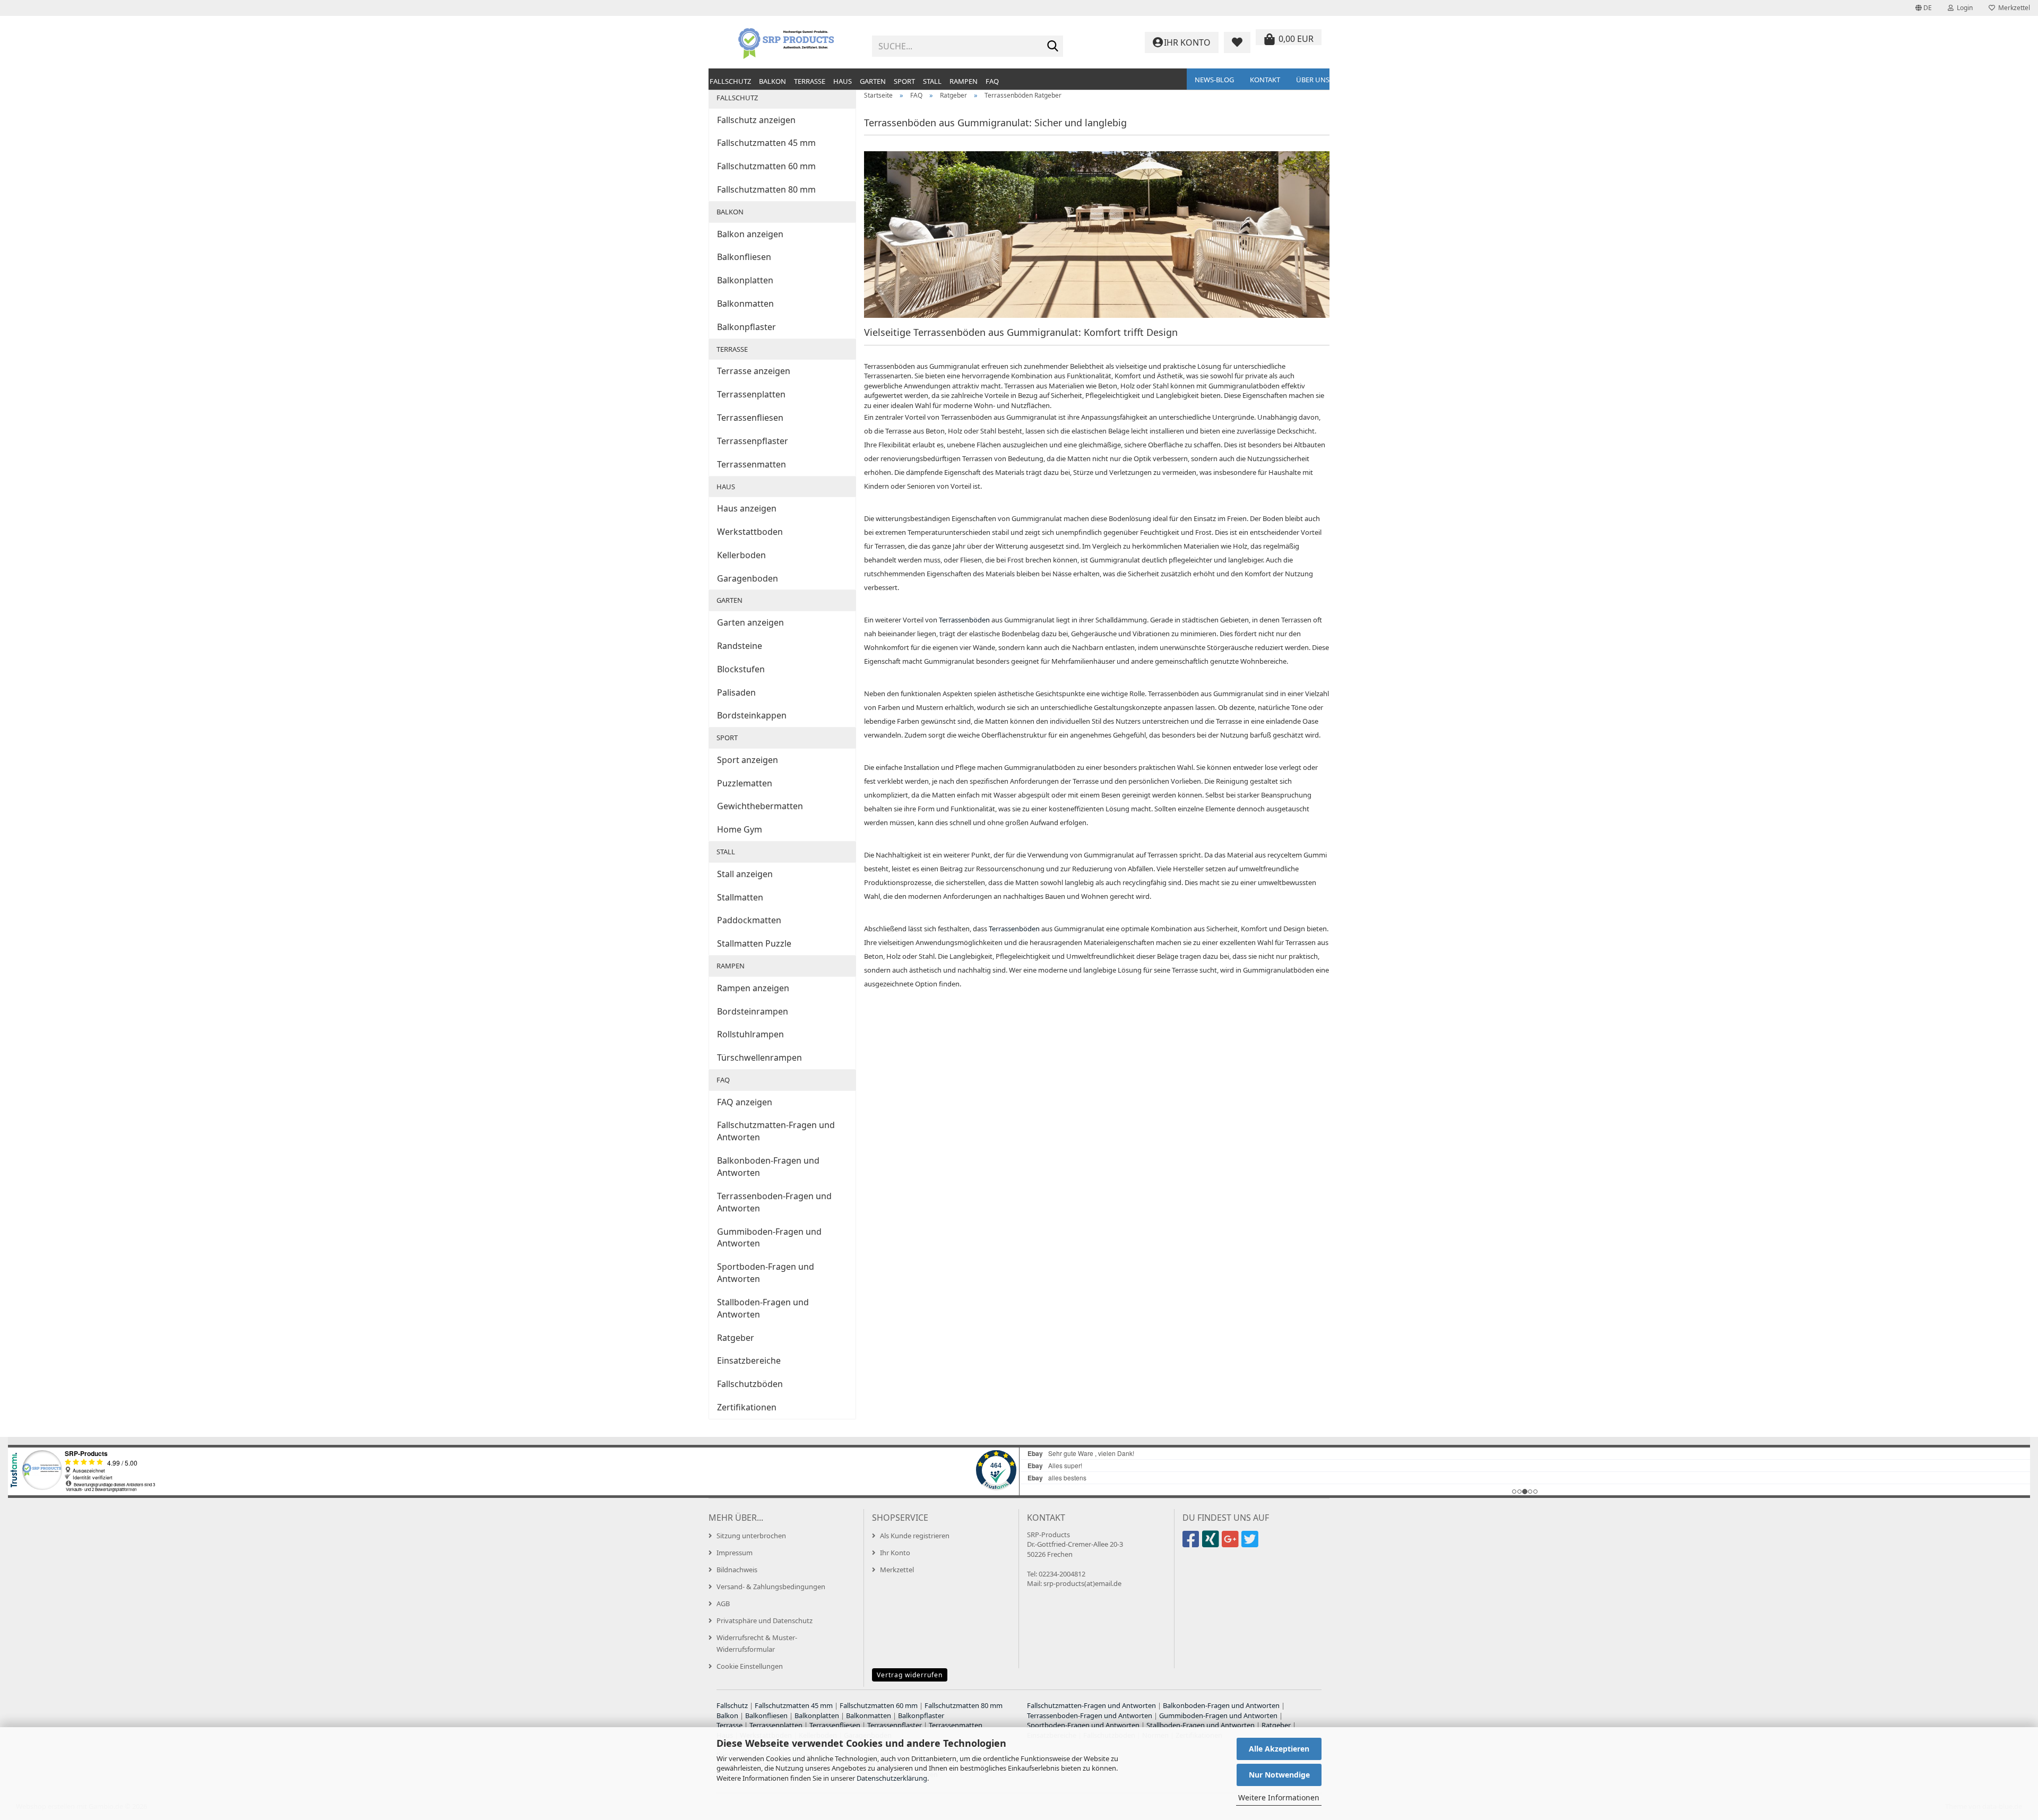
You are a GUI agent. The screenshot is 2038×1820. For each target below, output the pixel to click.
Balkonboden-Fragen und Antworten (768, 1167)
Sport (904, 81)
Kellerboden (741, 555)
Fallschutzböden (750, 1384)
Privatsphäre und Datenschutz (765, 1620)
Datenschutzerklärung (892, 1778)
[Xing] (1212, 1544)
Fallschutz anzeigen (756, 120)
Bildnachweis (737, 1570)
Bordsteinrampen (753, 1011)
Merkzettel (2013, 8)
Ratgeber (736, 1338)
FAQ (992, 81)
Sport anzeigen (748, 760)
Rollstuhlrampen (750, 1034)
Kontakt (1265, 80)
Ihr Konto (895, 1553)
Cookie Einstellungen (750, 1666)
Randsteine (740, 646)
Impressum (735, 1553)
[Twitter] (1251, 1544)
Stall (932, 81)
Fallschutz (730, 81)
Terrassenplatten (751, 394)
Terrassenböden (964, 620)
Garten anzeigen (750, 622)
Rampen (964, 81)
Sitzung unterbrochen (751, 1536)
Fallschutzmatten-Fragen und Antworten (776, 1131)
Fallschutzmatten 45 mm (766, 143)
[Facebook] (1192, 1544)
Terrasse (810, 81)
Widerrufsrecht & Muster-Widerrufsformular (757, 1643)
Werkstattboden (750, 532)
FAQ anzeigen (745, 1102)
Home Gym (740, 829)
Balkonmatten (745, 304)
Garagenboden (748, 578)
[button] (1924, 8)
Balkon (772, 81)
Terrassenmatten (752, 464)
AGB (723, 1604)
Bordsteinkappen (752, 715)
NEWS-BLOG (1214, 80)
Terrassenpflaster (753, 441)
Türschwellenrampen (759, 1058)
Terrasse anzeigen (754, 371)
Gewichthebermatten (760, 806)
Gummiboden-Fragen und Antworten (769, 1238)
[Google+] (1232, 1544)
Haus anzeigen (747, 508)
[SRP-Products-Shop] (786, 42)
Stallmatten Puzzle (754, 943)
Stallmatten (740, 897)
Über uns (1313, 80)
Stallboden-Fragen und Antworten (763, 1308)
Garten (873, 81)
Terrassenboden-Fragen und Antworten (774, 1202)
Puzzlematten (745, 783)
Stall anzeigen (745, 874)
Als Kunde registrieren (915, 1536)
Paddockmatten (749, 920)
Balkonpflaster (746, 327)
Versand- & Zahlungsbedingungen (771, 1587)
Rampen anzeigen (753, 988)
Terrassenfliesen (750, 418)
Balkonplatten (745, 280)
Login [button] (1963, 8)
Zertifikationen (747, 1407)
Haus (843, 81)
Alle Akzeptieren (1279, 1749)
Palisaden (736, 692)
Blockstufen (741, 669)
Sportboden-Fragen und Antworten (766, 1273)
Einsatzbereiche (749, 1360)
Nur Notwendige (1279, 1775)
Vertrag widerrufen (910, 1675)
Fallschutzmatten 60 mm (766, 166)
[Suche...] (1053, 47)
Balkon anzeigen (750, 234)
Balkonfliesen (744, 257)
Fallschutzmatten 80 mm (766, 189)
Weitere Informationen (1279, 1797)
